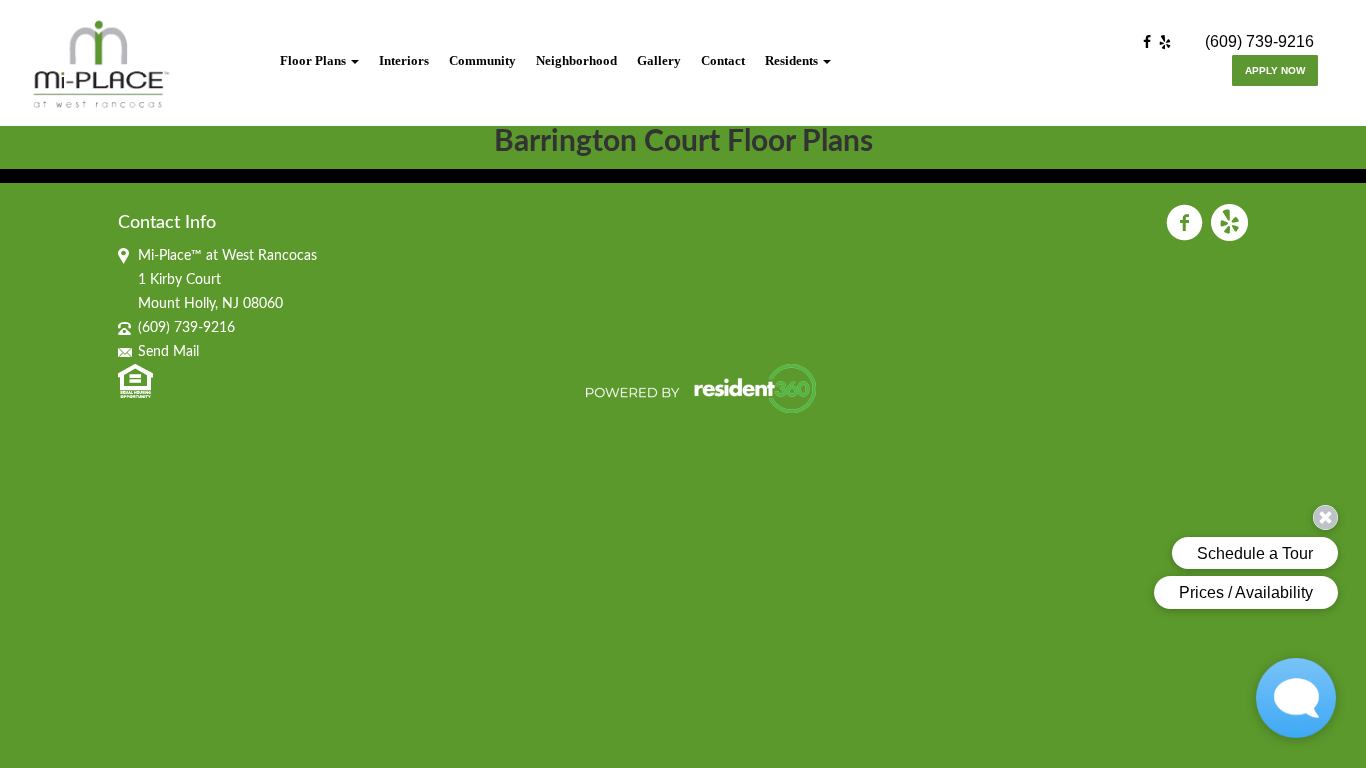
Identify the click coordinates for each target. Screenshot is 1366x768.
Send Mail (168, 352)
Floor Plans (314, 60)
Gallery (659, 60)
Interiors (404, 60)
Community (482, 60)
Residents (793, 60)
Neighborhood (576, 60)
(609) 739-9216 (1259, 41)
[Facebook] (1151, 43)
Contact (723, 60)
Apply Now (1275, 70)
